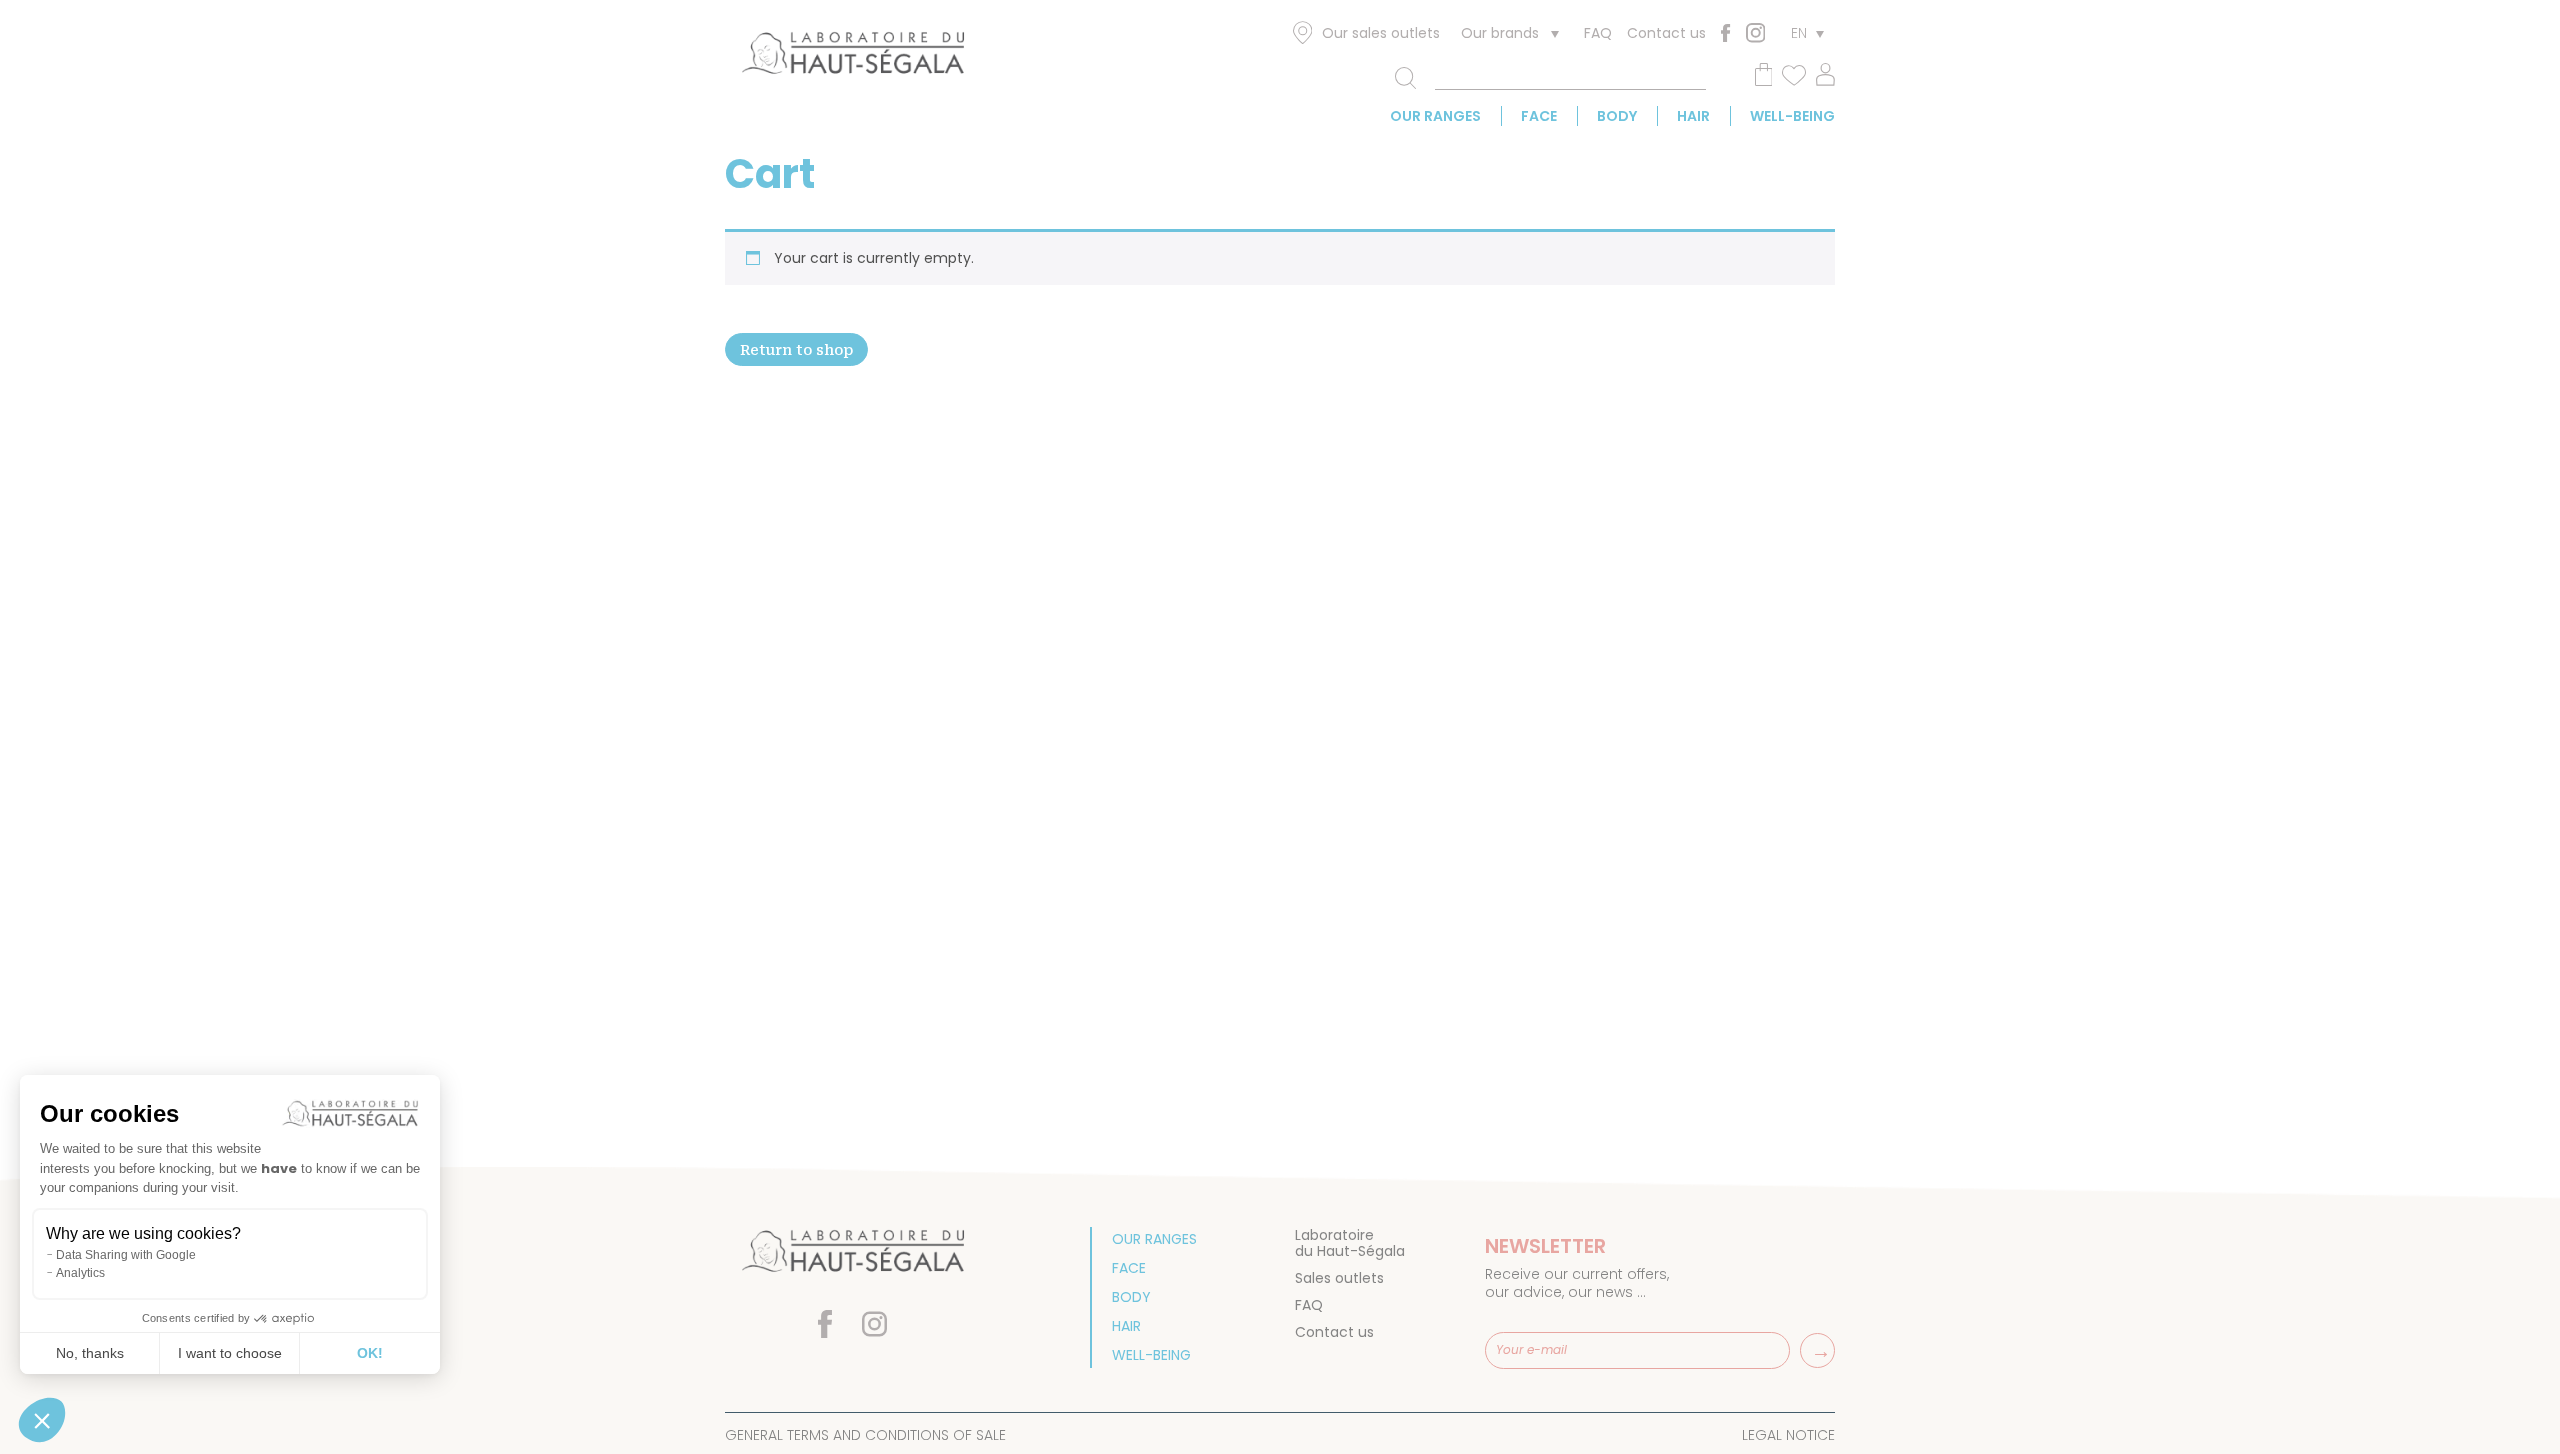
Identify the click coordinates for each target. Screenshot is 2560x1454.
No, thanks (90, 1353)
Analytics (80, 1273)
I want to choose (230, 1353)
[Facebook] (1725, 33)
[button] (42, 1420)
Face (1539, 116)
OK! (370, 1353)
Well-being (1792, 116)
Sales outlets (1339, 1278)
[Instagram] (1755, 32)
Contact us (1666, 33)
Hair (1693, 116)
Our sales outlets (1381, 33)
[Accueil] (853, 57)
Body (1617, 116)
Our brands (1500, 33)
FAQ (1598, 33)
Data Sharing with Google (126, 1255)
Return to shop (796, 350)
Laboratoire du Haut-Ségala (1350, 1243)
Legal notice (1788, 1435)
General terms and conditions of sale (865, 1435)
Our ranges (1435, 116)
